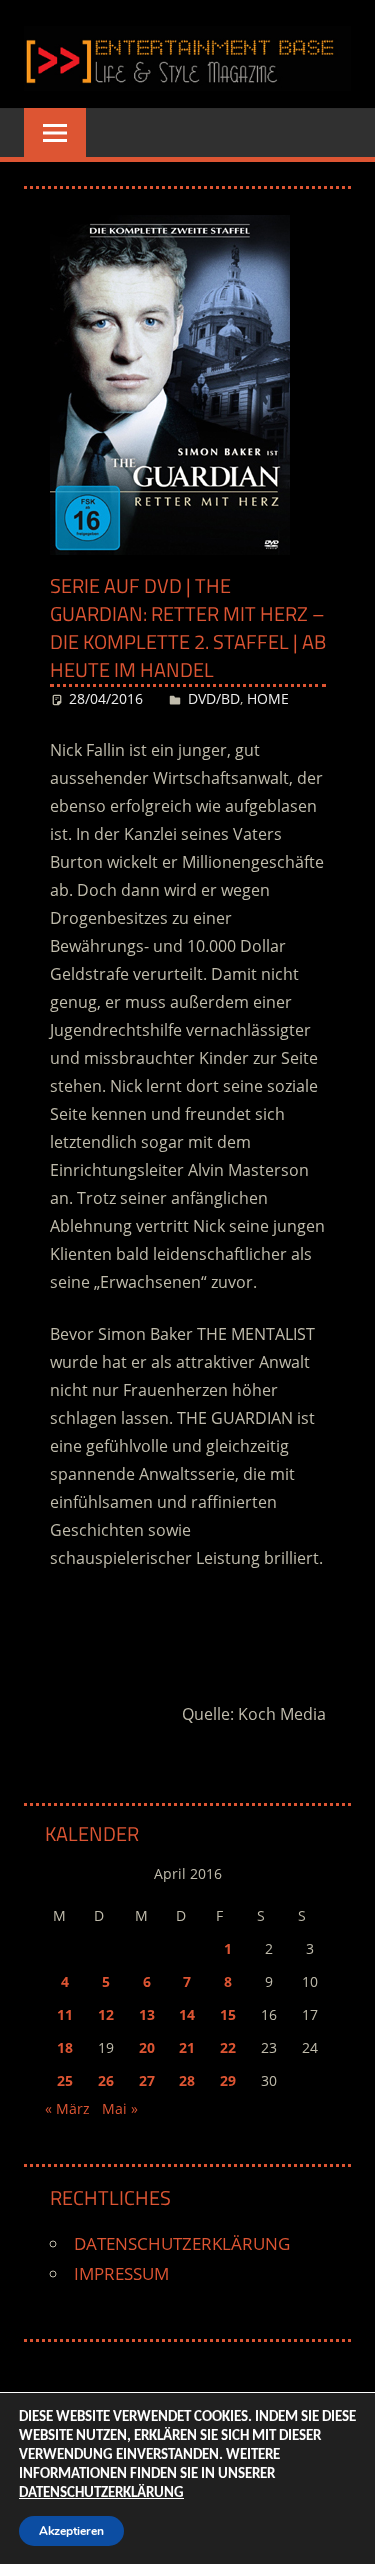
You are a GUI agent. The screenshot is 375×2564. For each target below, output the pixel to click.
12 (106, 2014)
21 (187, 2047)
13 (147, 2014)
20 (147, 2047)
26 (106, 2080)
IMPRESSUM (121, 2273)
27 (147, 2080)
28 (187, 2080)
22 (228, 2047)
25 (65, 2080)
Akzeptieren (71, 2531)
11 (65, 2014)
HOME (268, 698)
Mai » (120, 2108)
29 (228, 2080)
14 (187, 2014)
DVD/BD (214, 698)
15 (228, 2014)
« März (67, 2108)
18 (65, 2047)
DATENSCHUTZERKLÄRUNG (182, 2243)
